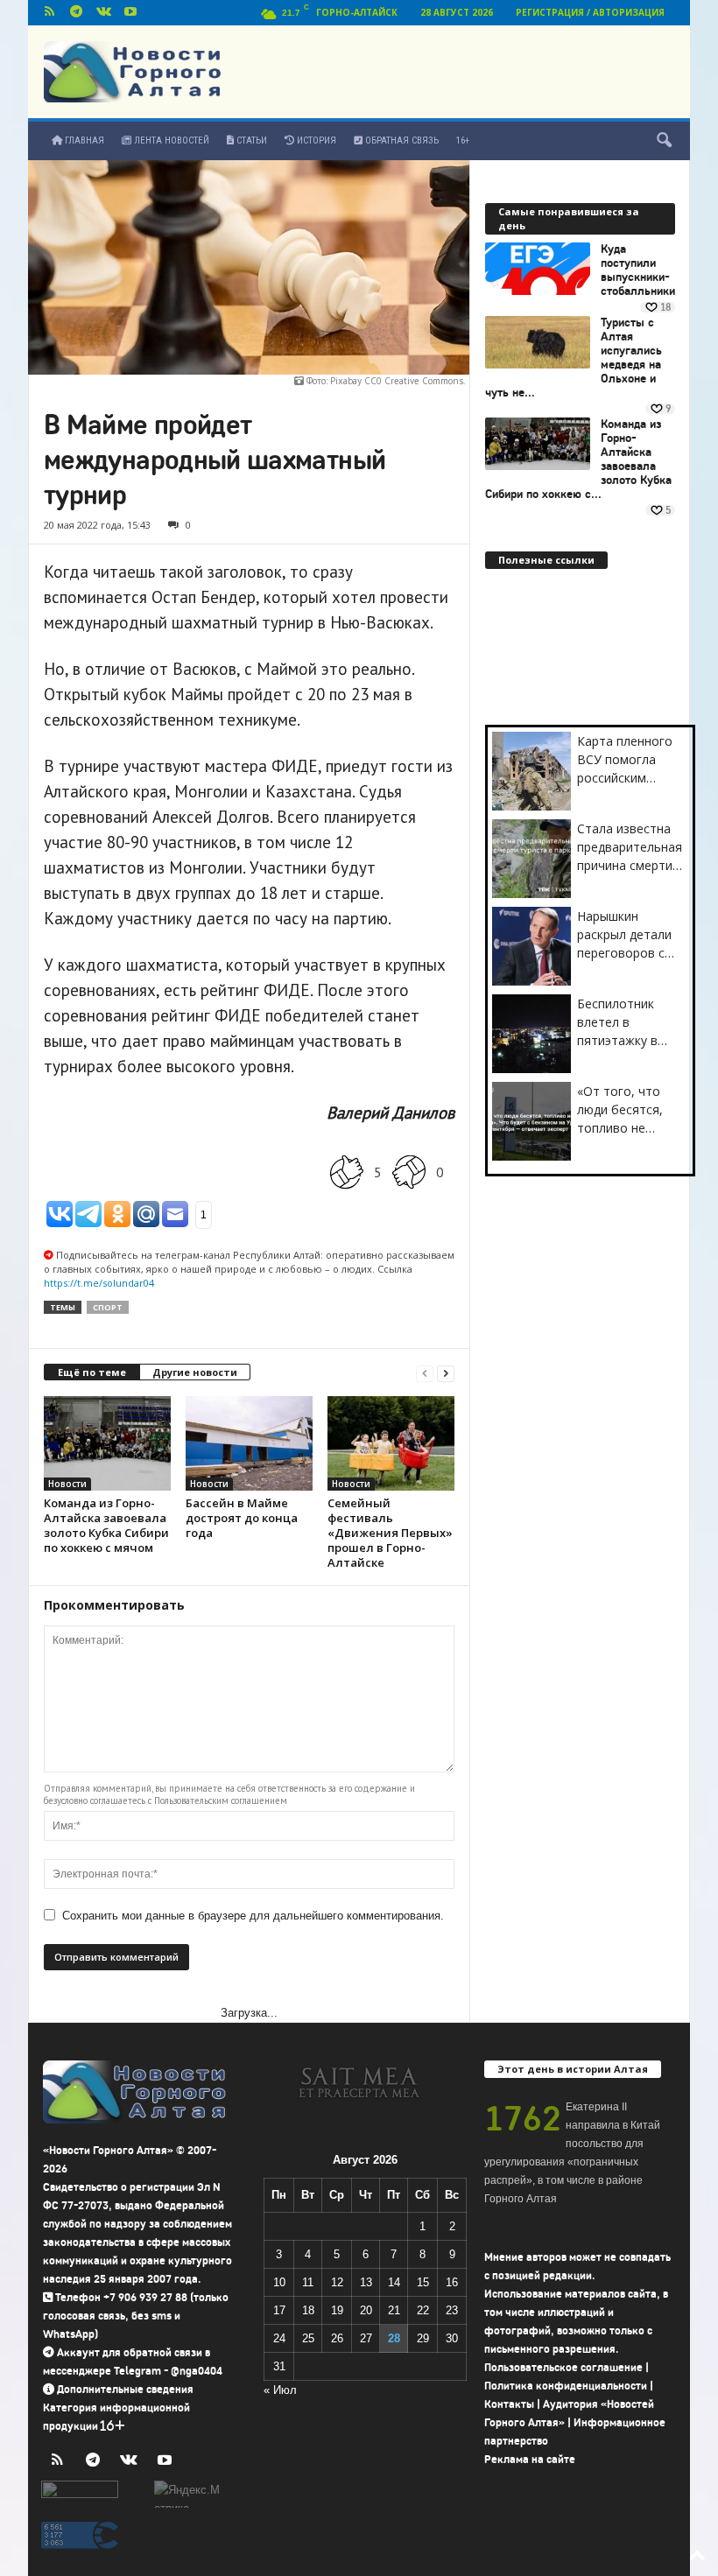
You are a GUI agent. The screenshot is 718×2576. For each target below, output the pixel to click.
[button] (664, 141)
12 (337, 2282)
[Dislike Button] (409, 1172)
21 (394, 2310)
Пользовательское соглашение (563, 2367)
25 (308, 2338)
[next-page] (446, 1373)
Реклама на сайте (530, 2459)
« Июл (280, 2390)
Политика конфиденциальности (566, 2386)
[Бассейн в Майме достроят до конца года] (249, 1443)
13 (366, 2282)
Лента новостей (170, 140)
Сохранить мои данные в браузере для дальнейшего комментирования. (253, 1916)
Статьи (250, 140)
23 (452, 2310)
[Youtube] (130, 13)
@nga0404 (197, 2371)
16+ (463, 140)
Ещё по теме (92, 1372)
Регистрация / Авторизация (590, 12)
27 (366, 2338)
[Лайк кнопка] (347, 1172)
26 (337, 2338)
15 (423, 2282)
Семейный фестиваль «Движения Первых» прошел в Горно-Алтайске (390, 1533)
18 (308, 2310)
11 (308, 2282)
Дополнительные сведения (125, 2389)
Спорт (108, 1307)
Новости (67, 1484)
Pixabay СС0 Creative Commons (397, 381)
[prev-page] (425, 1373)
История (315, 140)
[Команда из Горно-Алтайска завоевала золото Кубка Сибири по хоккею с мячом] (107, 1443)
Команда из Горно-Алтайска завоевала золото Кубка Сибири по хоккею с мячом (106, 1525)
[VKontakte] (103, 13)
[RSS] (49, 13)
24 (279, 2338)
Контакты (509, 2404)
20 (366, 2310)
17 (279, 2310)
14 (394, 2282)
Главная (83, 140)
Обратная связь (401, 140)
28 (394, 2338)
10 (279, 2282)
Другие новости (195, 1372)
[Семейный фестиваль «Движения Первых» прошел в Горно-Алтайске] (391, 1443)
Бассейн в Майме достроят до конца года (242, 1518)
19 (337, 2310)
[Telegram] (76, 13)
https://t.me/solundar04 (99, 1283)
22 (423, 2310)
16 (452, 2282)
